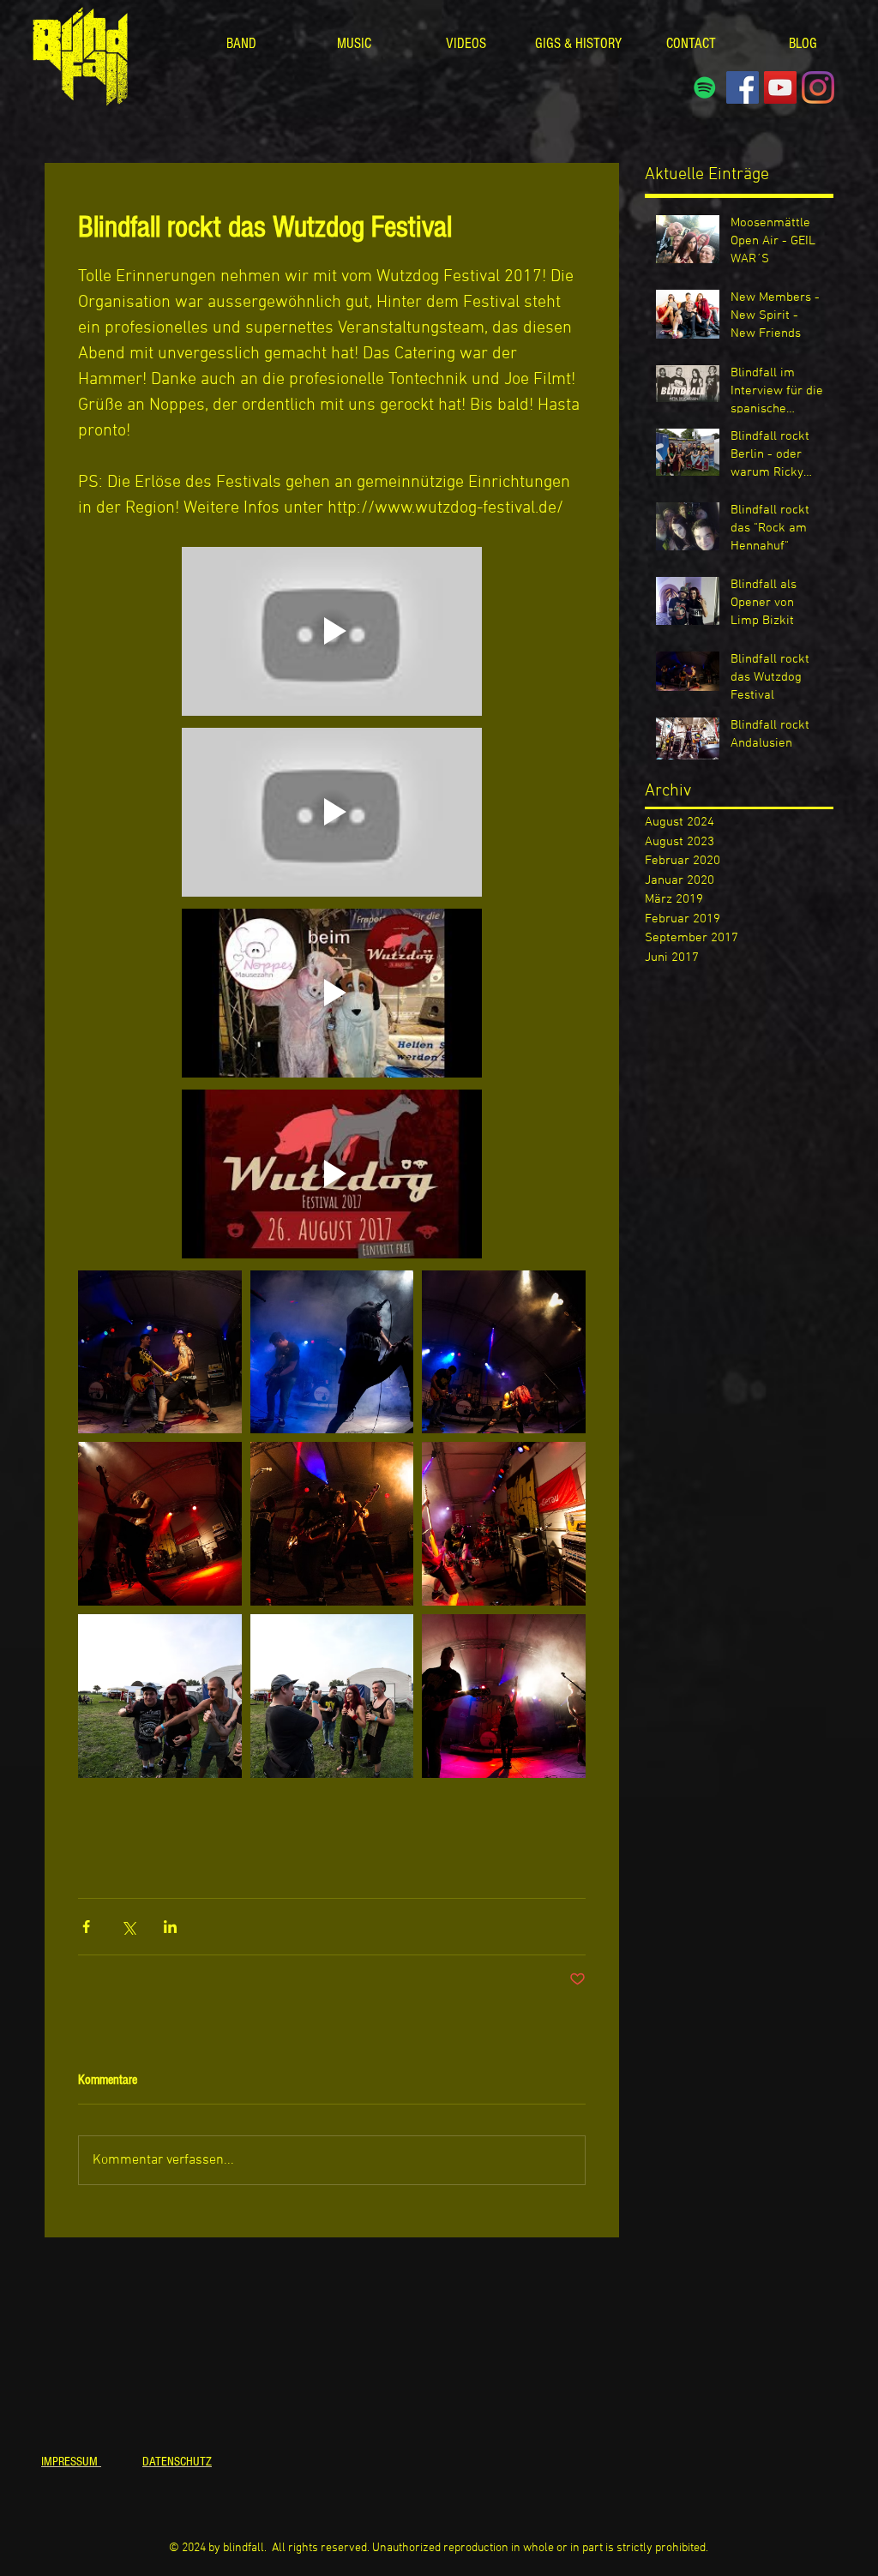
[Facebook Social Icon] (743, 87)
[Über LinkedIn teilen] (170, 1927)
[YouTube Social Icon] (780, 87)
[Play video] (332, 631)
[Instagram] (818, 87)
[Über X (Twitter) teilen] (128, 1927)
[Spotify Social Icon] (705, 87)
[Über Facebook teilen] (86, 1927)
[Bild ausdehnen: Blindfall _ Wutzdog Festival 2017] (160, 1352)
